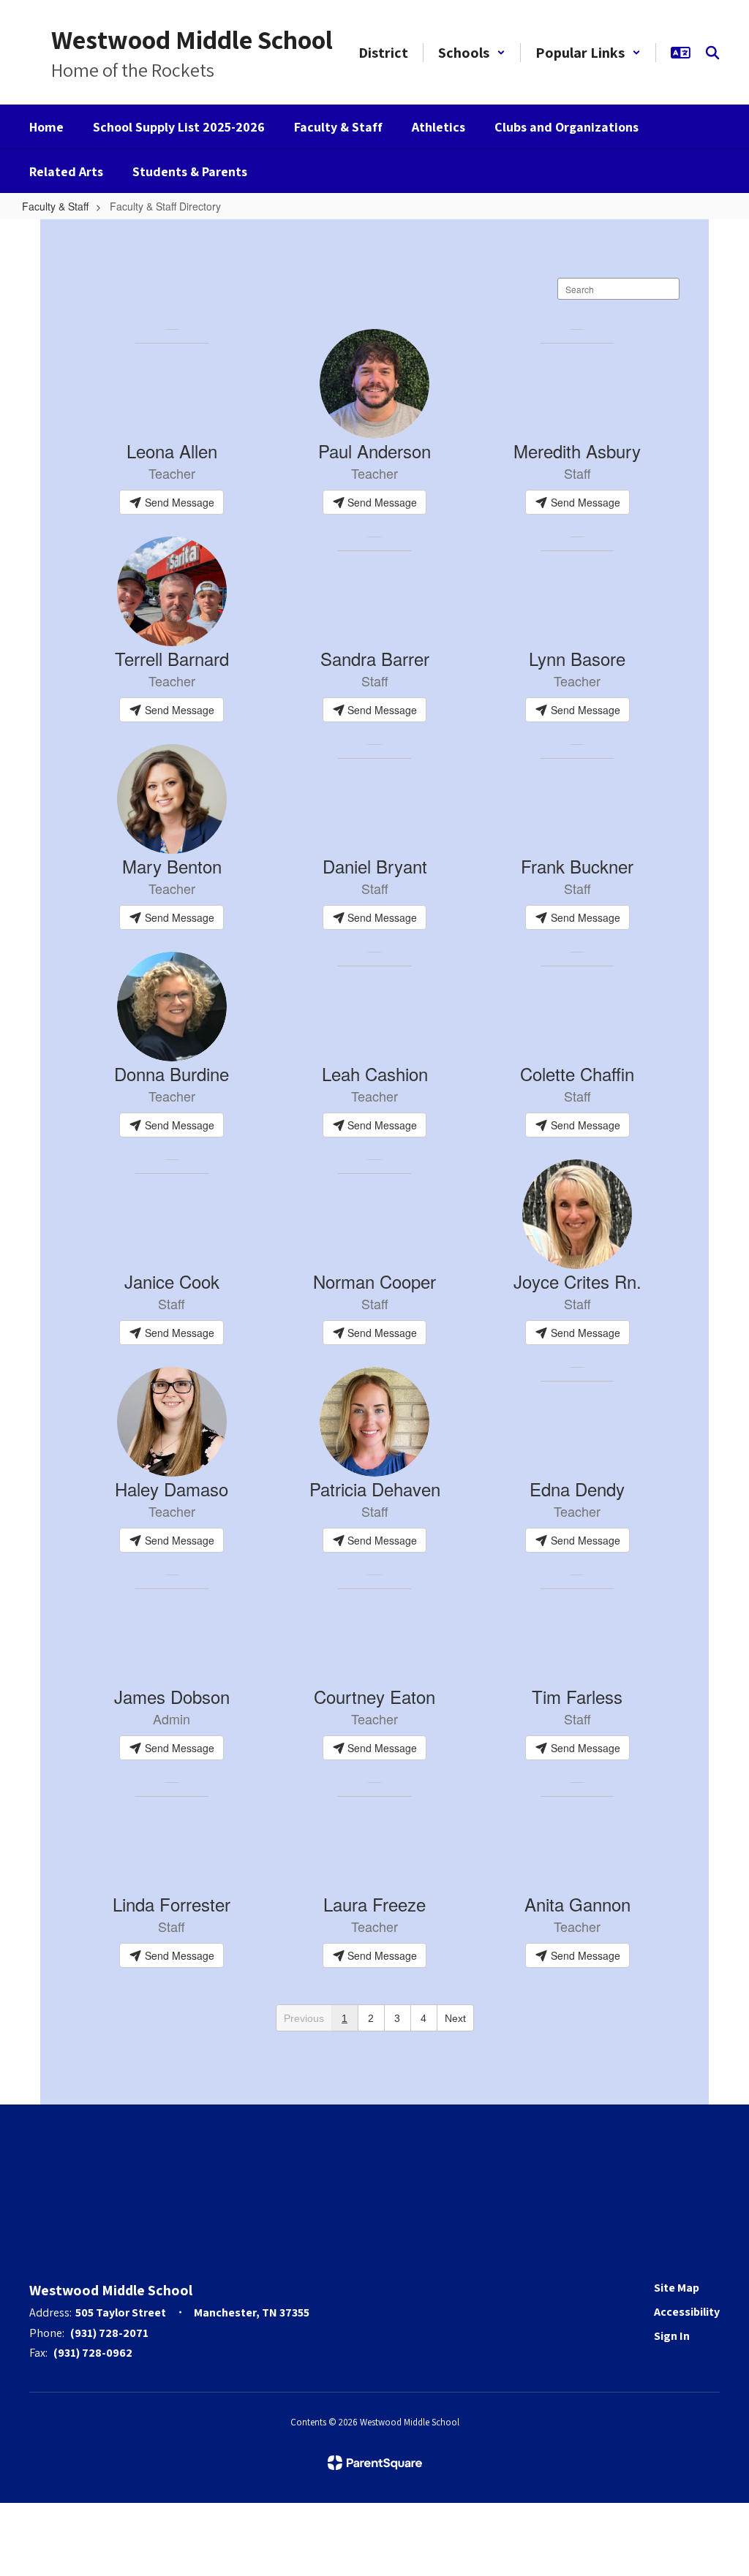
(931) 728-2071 (109, 2333)
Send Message (178, 502)
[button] (472, 53)
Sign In (672, 2336)
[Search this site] (712, 53)
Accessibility (687, 2312)
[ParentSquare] (375, 2463)
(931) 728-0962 (93, 2353)
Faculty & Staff (55, 206)
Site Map (677, 2288)
